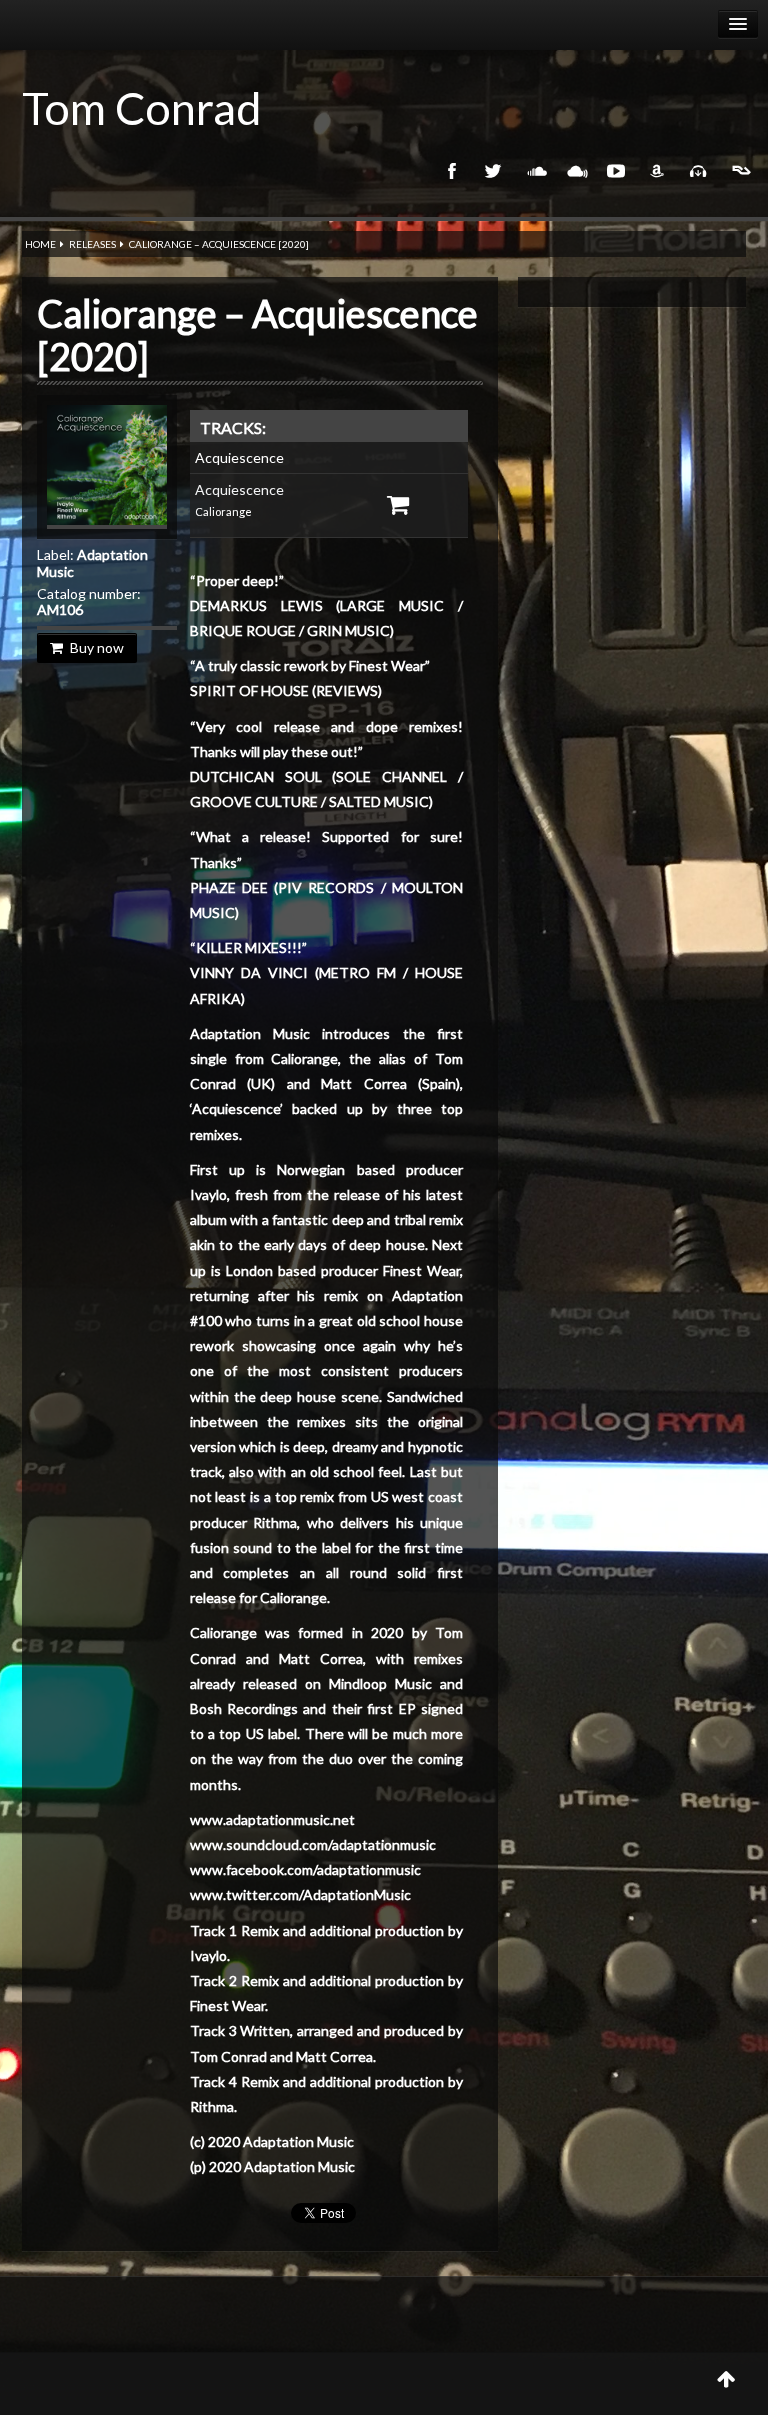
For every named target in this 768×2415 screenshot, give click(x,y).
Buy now (97, 647)
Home (40, 244)
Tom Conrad (142, 108)
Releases (92, 244)
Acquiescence (239, 457)
